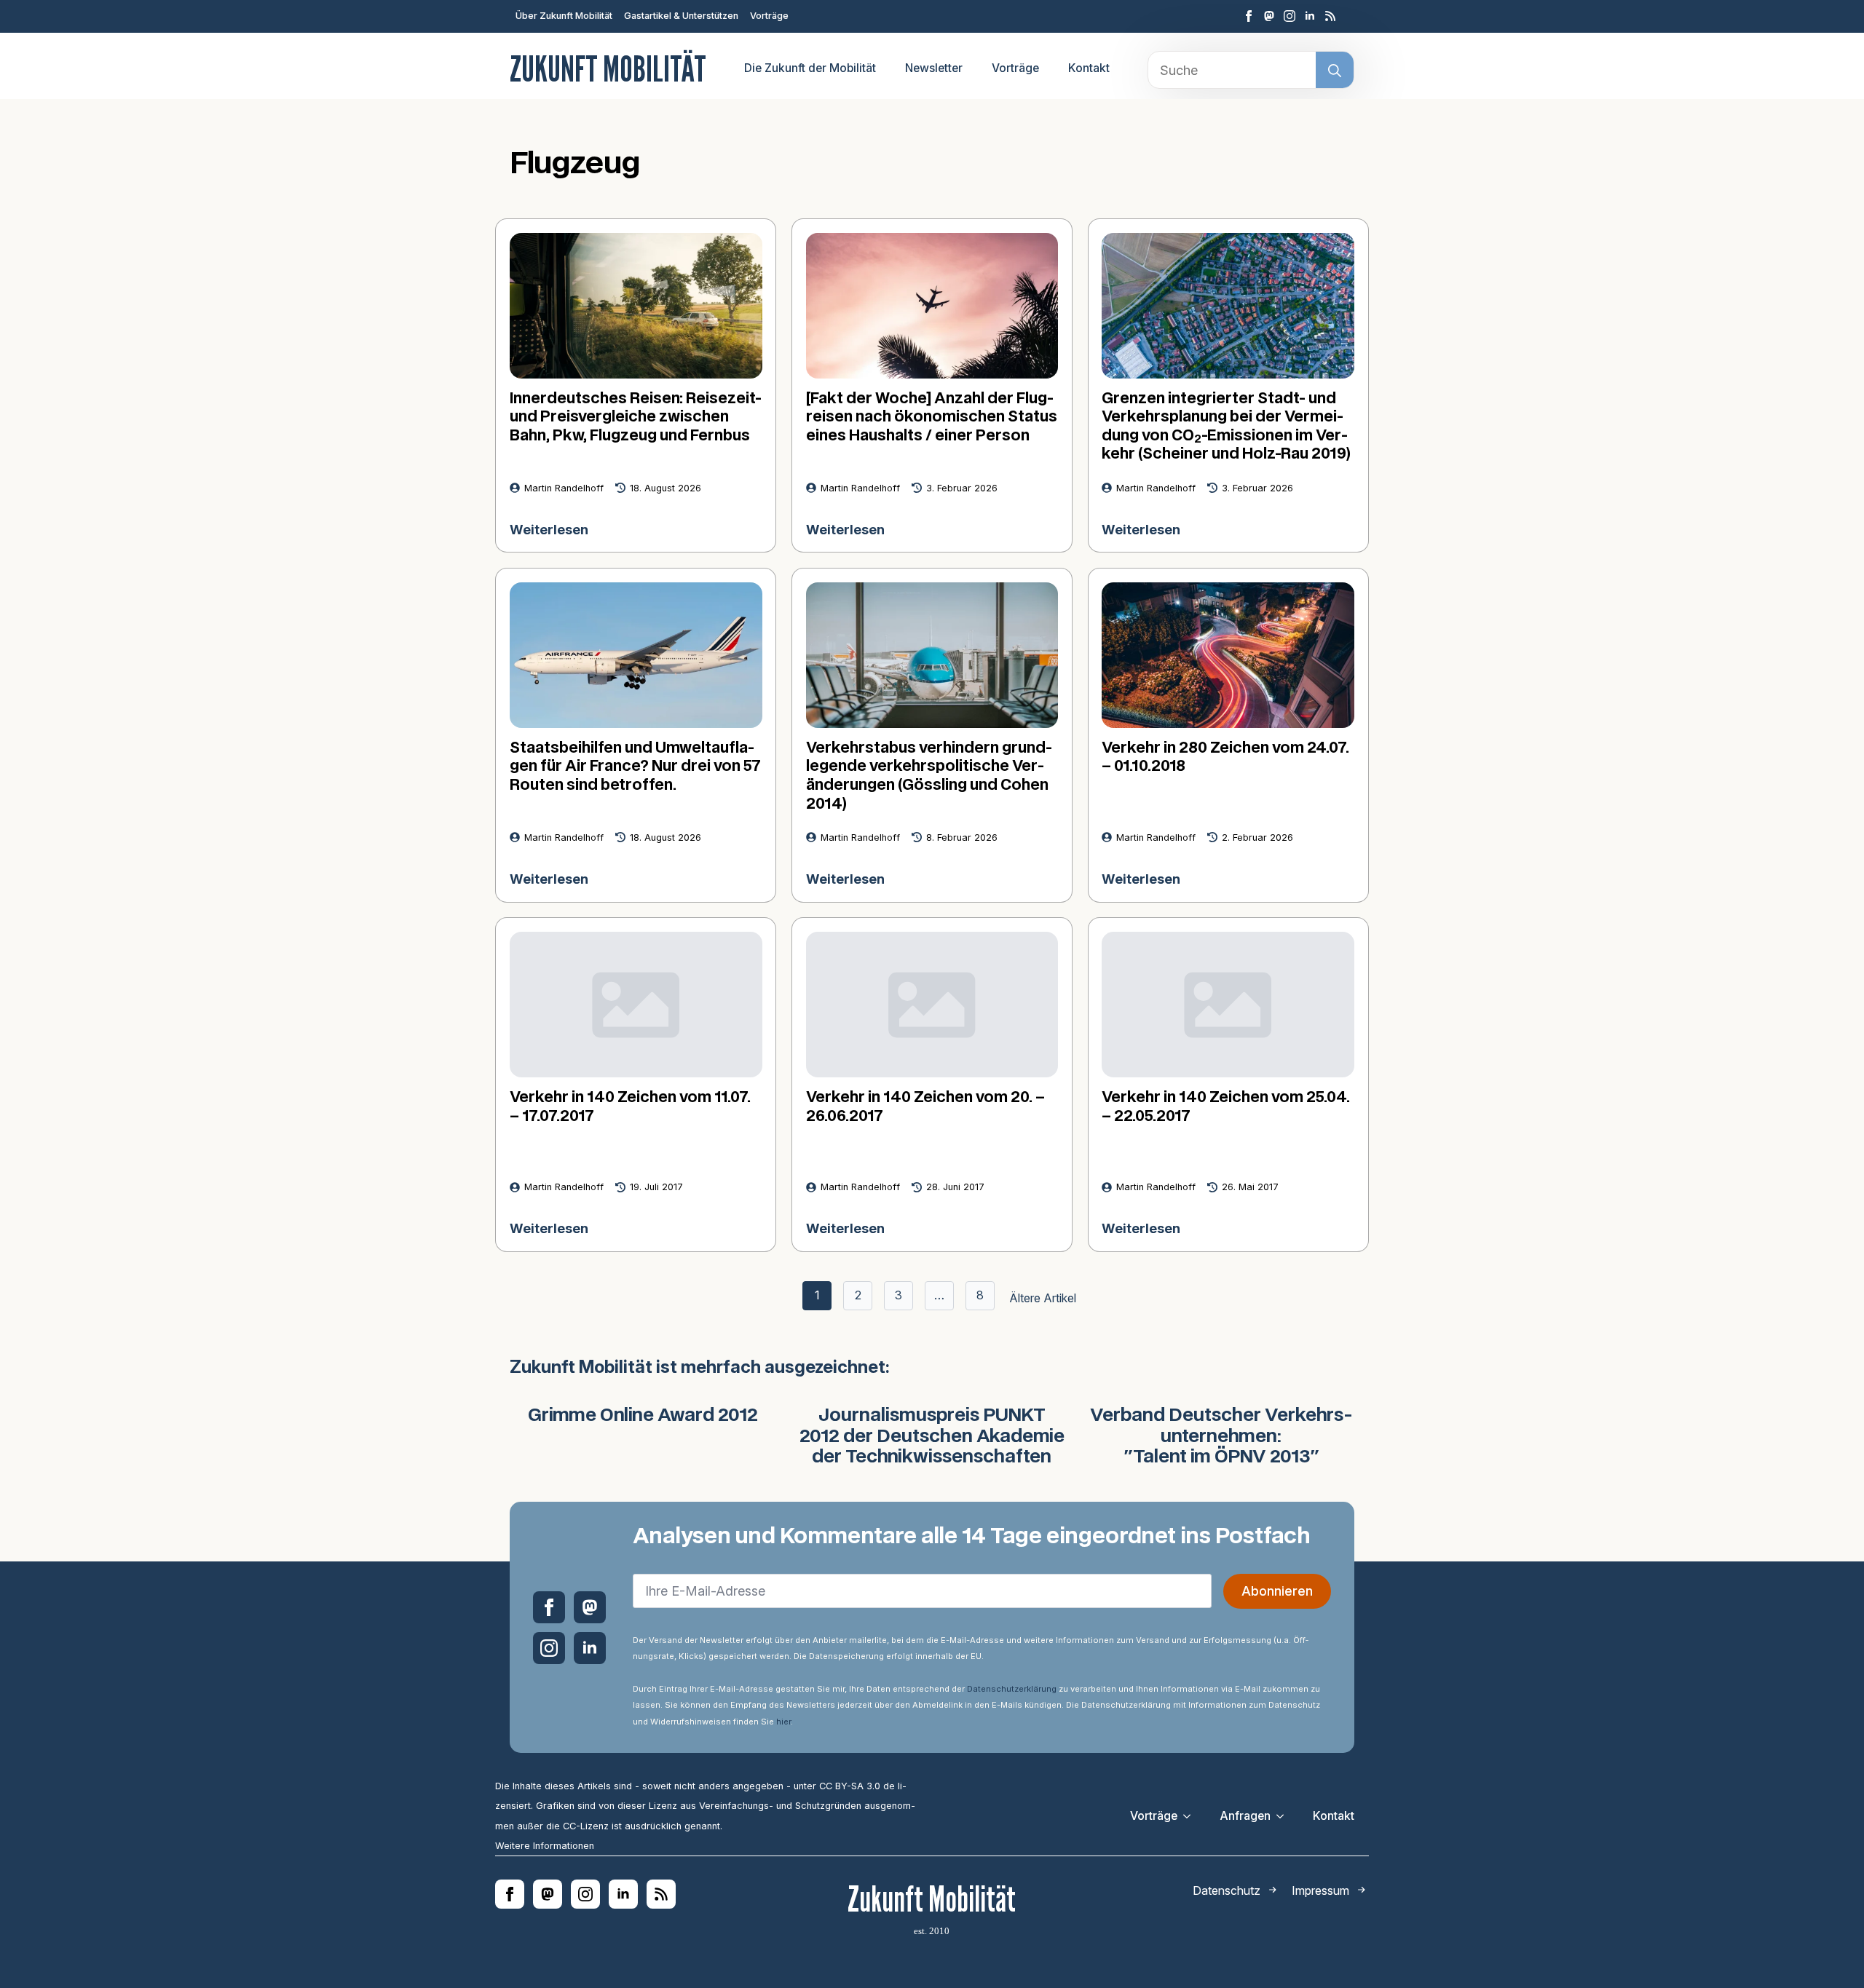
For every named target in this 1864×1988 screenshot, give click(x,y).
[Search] (1335, 71)
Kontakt (1089, 68)
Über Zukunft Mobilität (564, 16)
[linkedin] (1310, 16)
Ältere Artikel (1043, 1298)
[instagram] (1290, 16)
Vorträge (769, 16)
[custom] (1269, 16)
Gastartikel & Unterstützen (681, 16)
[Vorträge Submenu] (1191, 1816)
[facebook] (1249, 16)
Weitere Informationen (545, 1846)
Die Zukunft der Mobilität (810, 68)
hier (783, 1722)
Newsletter (934, 68)
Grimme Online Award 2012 (643, 1416)
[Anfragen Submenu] (1284, 1816)
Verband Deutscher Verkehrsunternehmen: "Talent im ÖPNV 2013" (1221, 1437)
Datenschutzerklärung (1012, 1689)
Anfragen (1245, 1816)
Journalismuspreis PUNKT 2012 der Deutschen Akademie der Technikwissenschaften (932, 1437)
